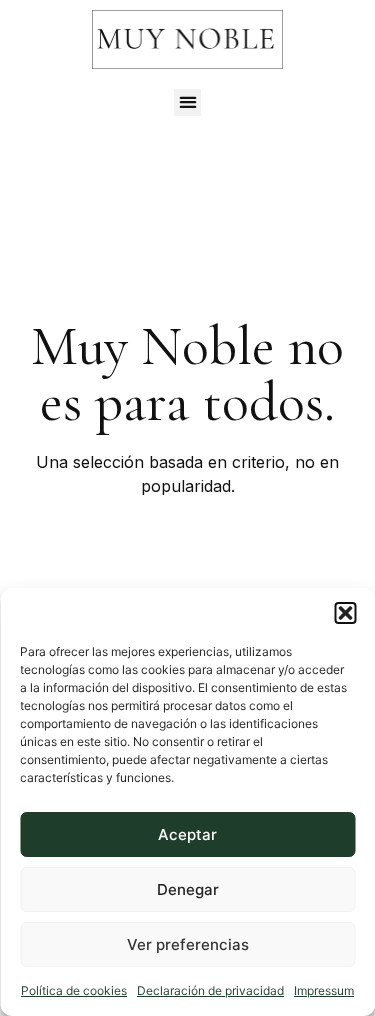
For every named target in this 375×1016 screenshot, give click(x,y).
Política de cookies (74, 990)
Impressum (324, 990)
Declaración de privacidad (210, 990)
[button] (345, 613)
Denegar (188, 889)
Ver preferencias (188, 944)
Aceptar (187, 834)
